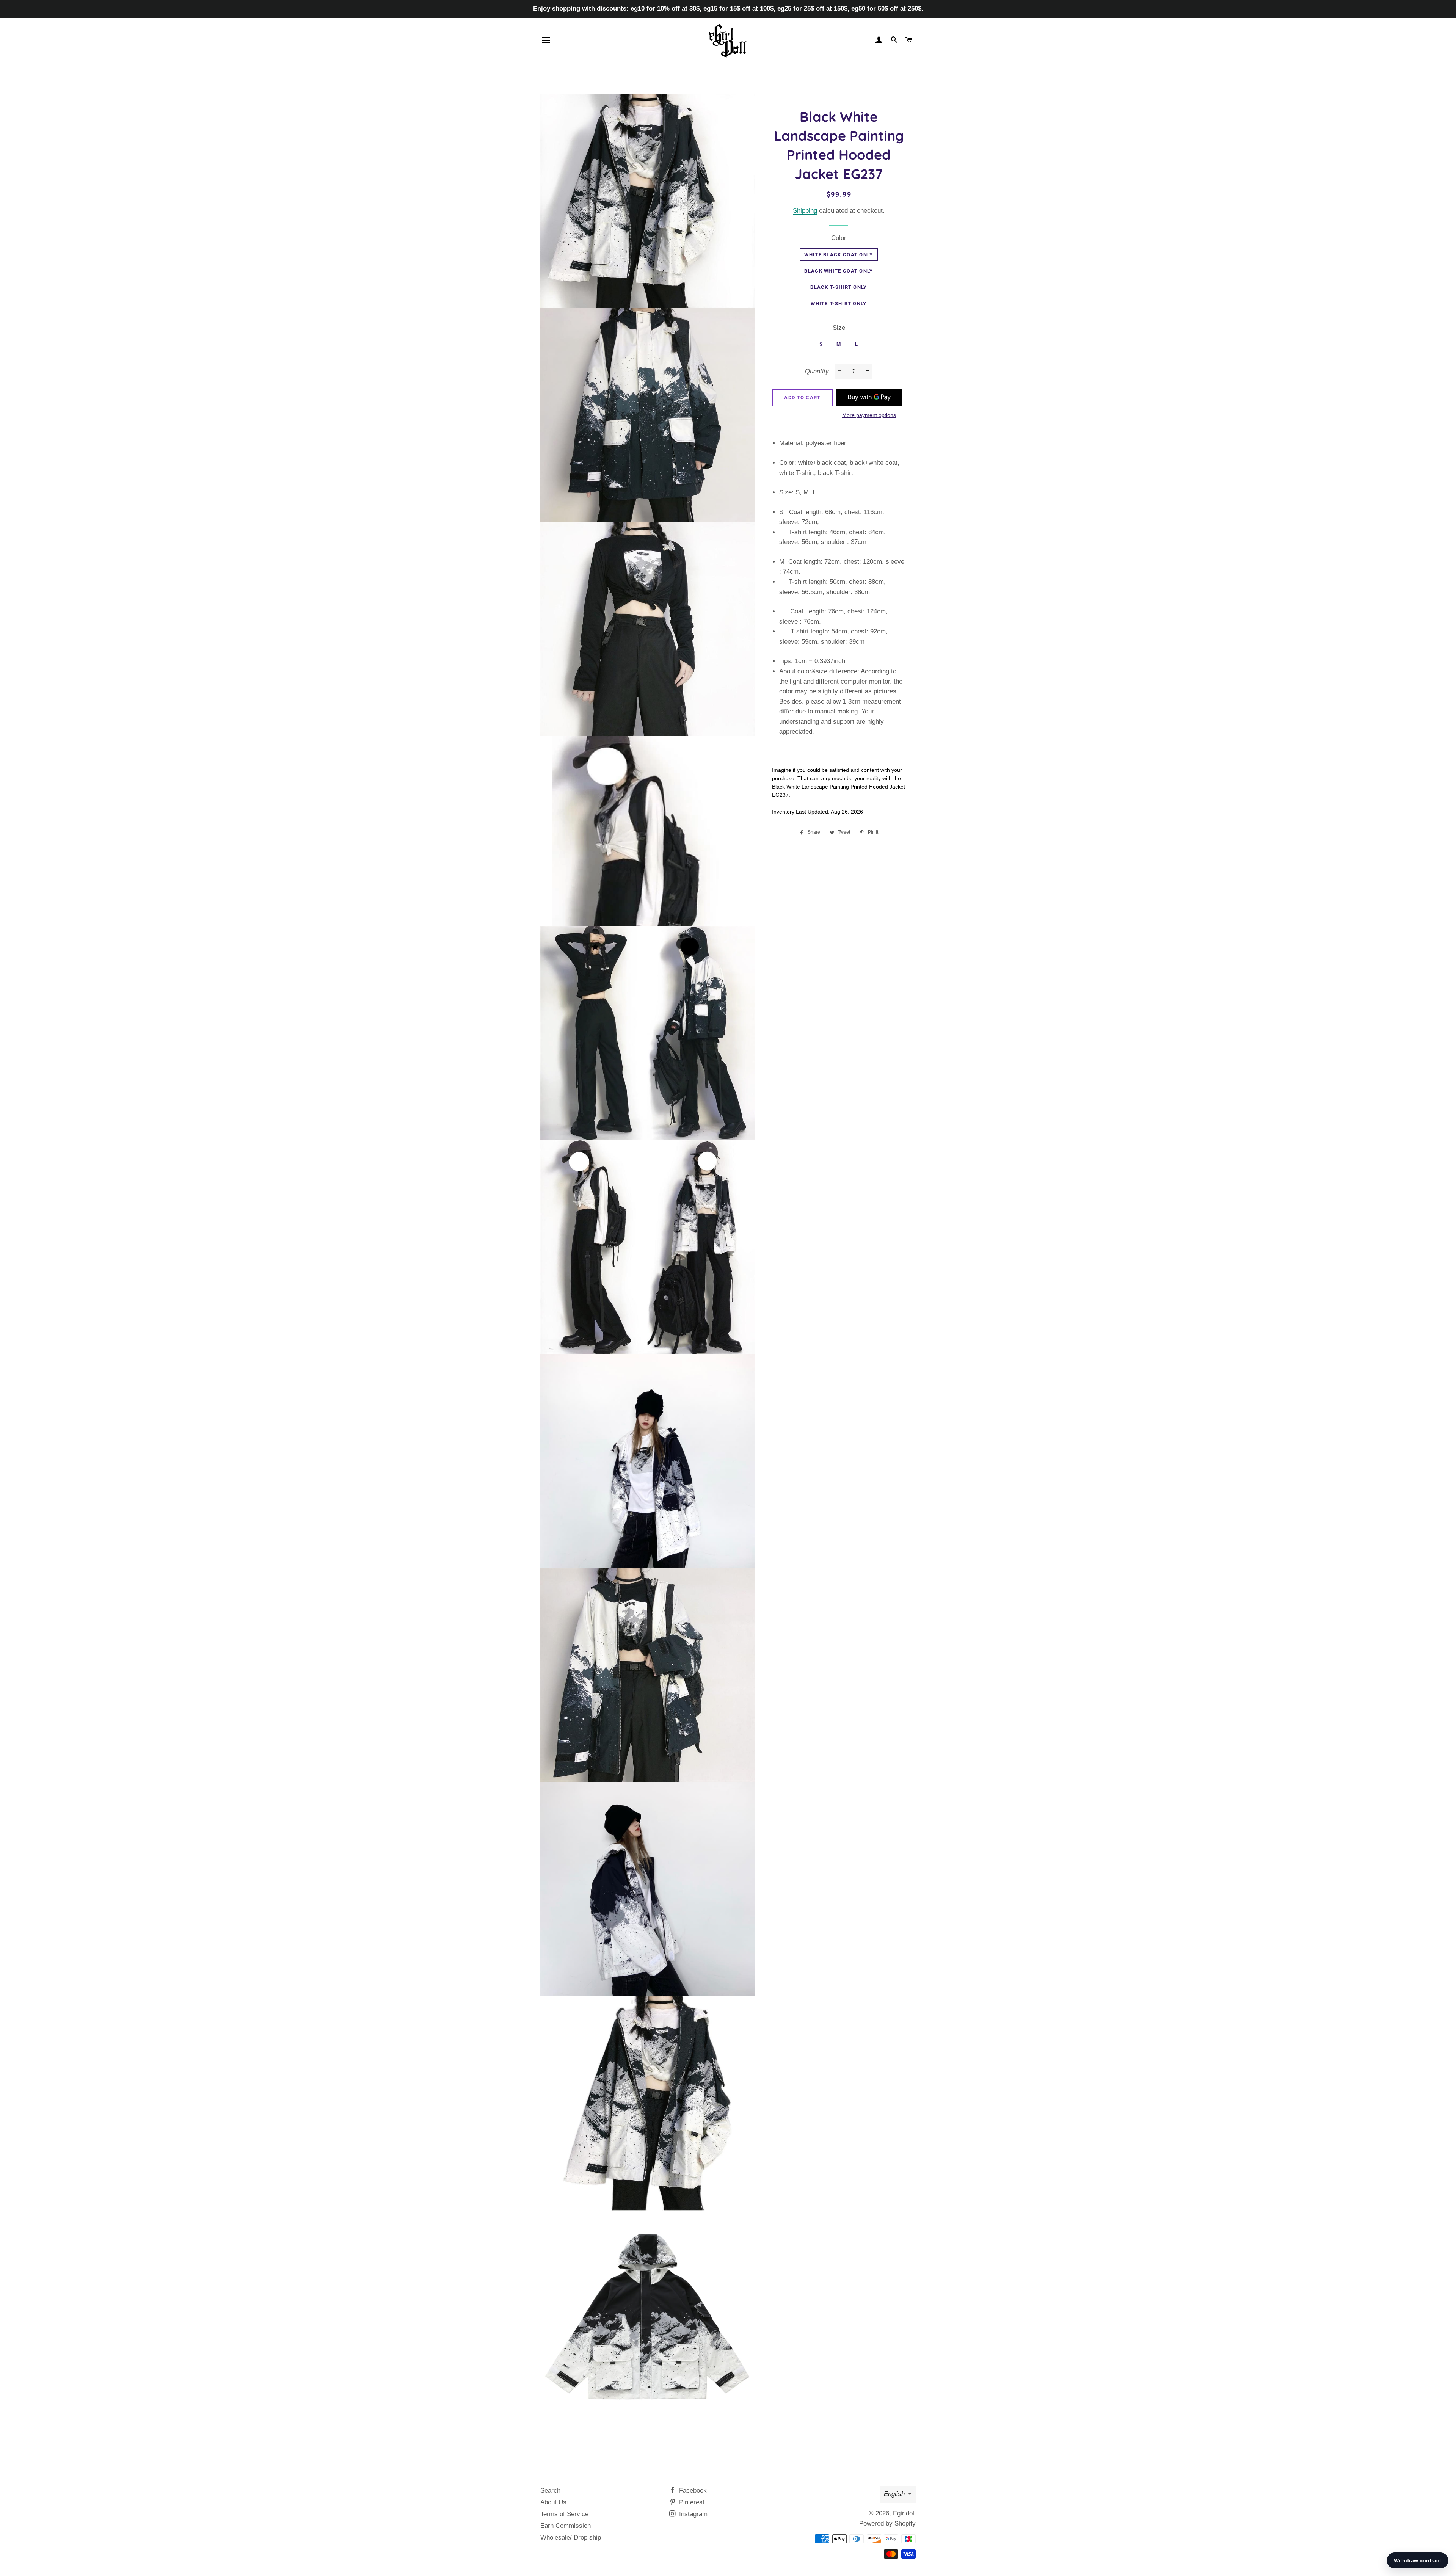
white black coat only (839, 255)
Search (550, 2491)
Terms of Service (564, 2514)
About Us (553, 2502)
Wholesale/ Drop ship (571, 2538)
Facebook (692, 2491)
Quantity (817, 371)
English (894, 2494)
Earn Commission (566, 2526)
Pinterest (691, 2502)
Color (839, 238)
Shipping (805, 211)
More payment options (869, 415)
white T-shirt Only (839, 303)
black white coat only (839, 271)
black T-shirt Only (839, 287)
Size (839, 328)
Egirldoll (904, 2513)
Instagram (692, 2514)
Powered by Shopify (887, 2523)
